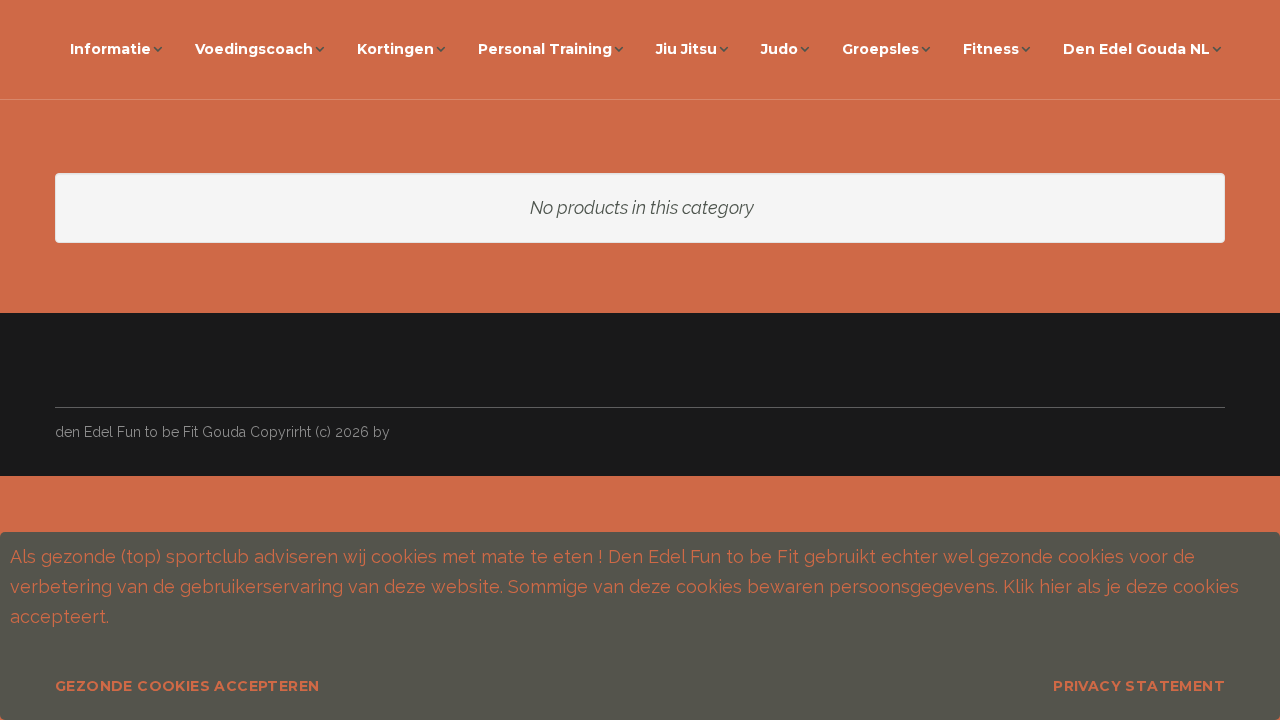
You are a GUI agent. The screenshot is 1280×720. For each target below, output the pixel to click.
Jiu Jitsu (686, 49)
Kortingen (395, 49)
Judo (779, 49)
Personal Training (545, 49)
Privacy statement (1139, 686)
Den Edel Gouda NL (1136, 49)
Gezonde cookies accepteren (187, 686)
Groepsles (880, 49)
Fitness (991, 49)
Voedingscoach (254, 49)
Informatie (110, 49)
